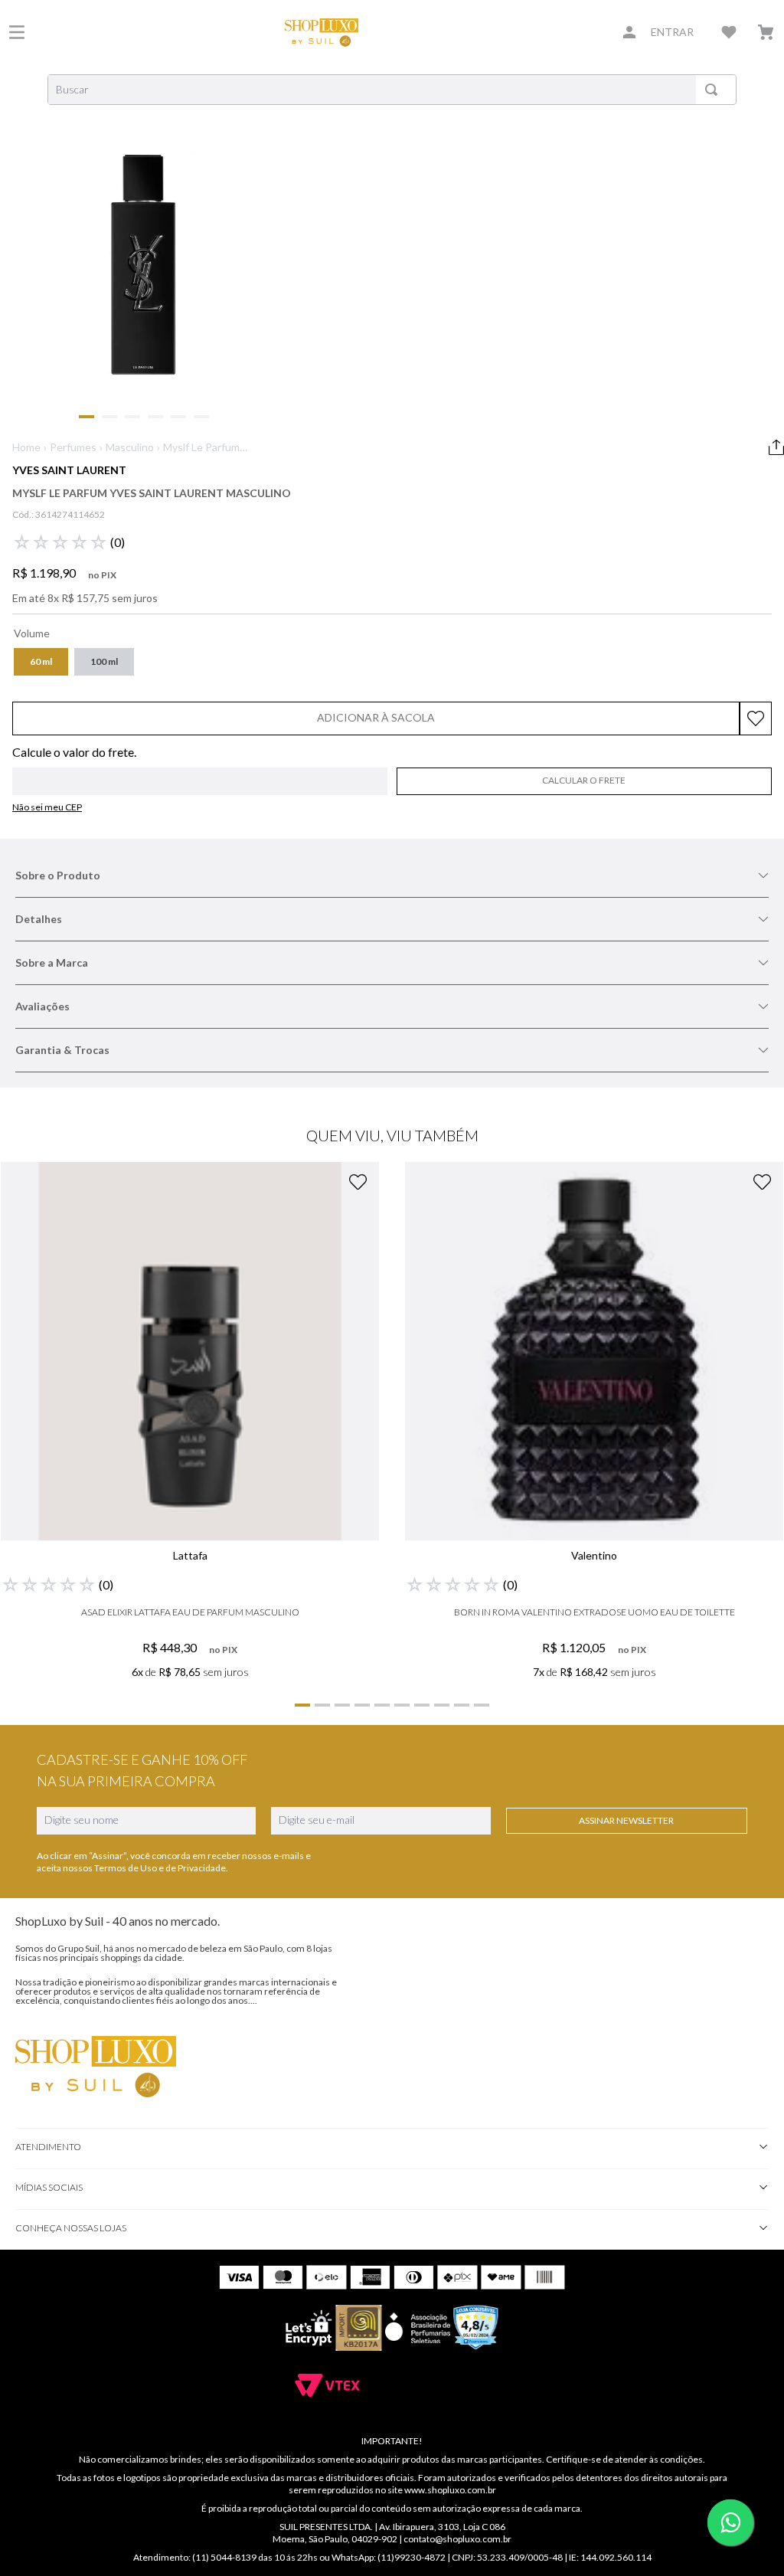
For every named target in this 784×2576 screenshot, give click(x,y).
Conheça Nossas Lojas (71, 2228)
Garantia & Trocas (62, 1050)
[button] (41, 662)
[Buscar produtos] (714, 90)
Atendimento (48, 2147)
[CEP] (200, 771)
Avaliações (42, 1006)
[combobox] (392, 90)
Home (26, 447)
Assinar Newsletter (626, 1820)
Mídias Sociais (49, 2187)
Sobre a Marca (52, 962)
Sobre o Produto (58, 875)
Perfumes (73, 447)
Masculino (130, 447)
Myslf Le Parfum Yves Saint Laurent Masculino (201, 448)
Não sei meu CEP (47, 807)
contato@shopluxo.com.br (457, 2539)
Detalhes (39, 919)
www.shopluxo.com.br (450, 2490)
